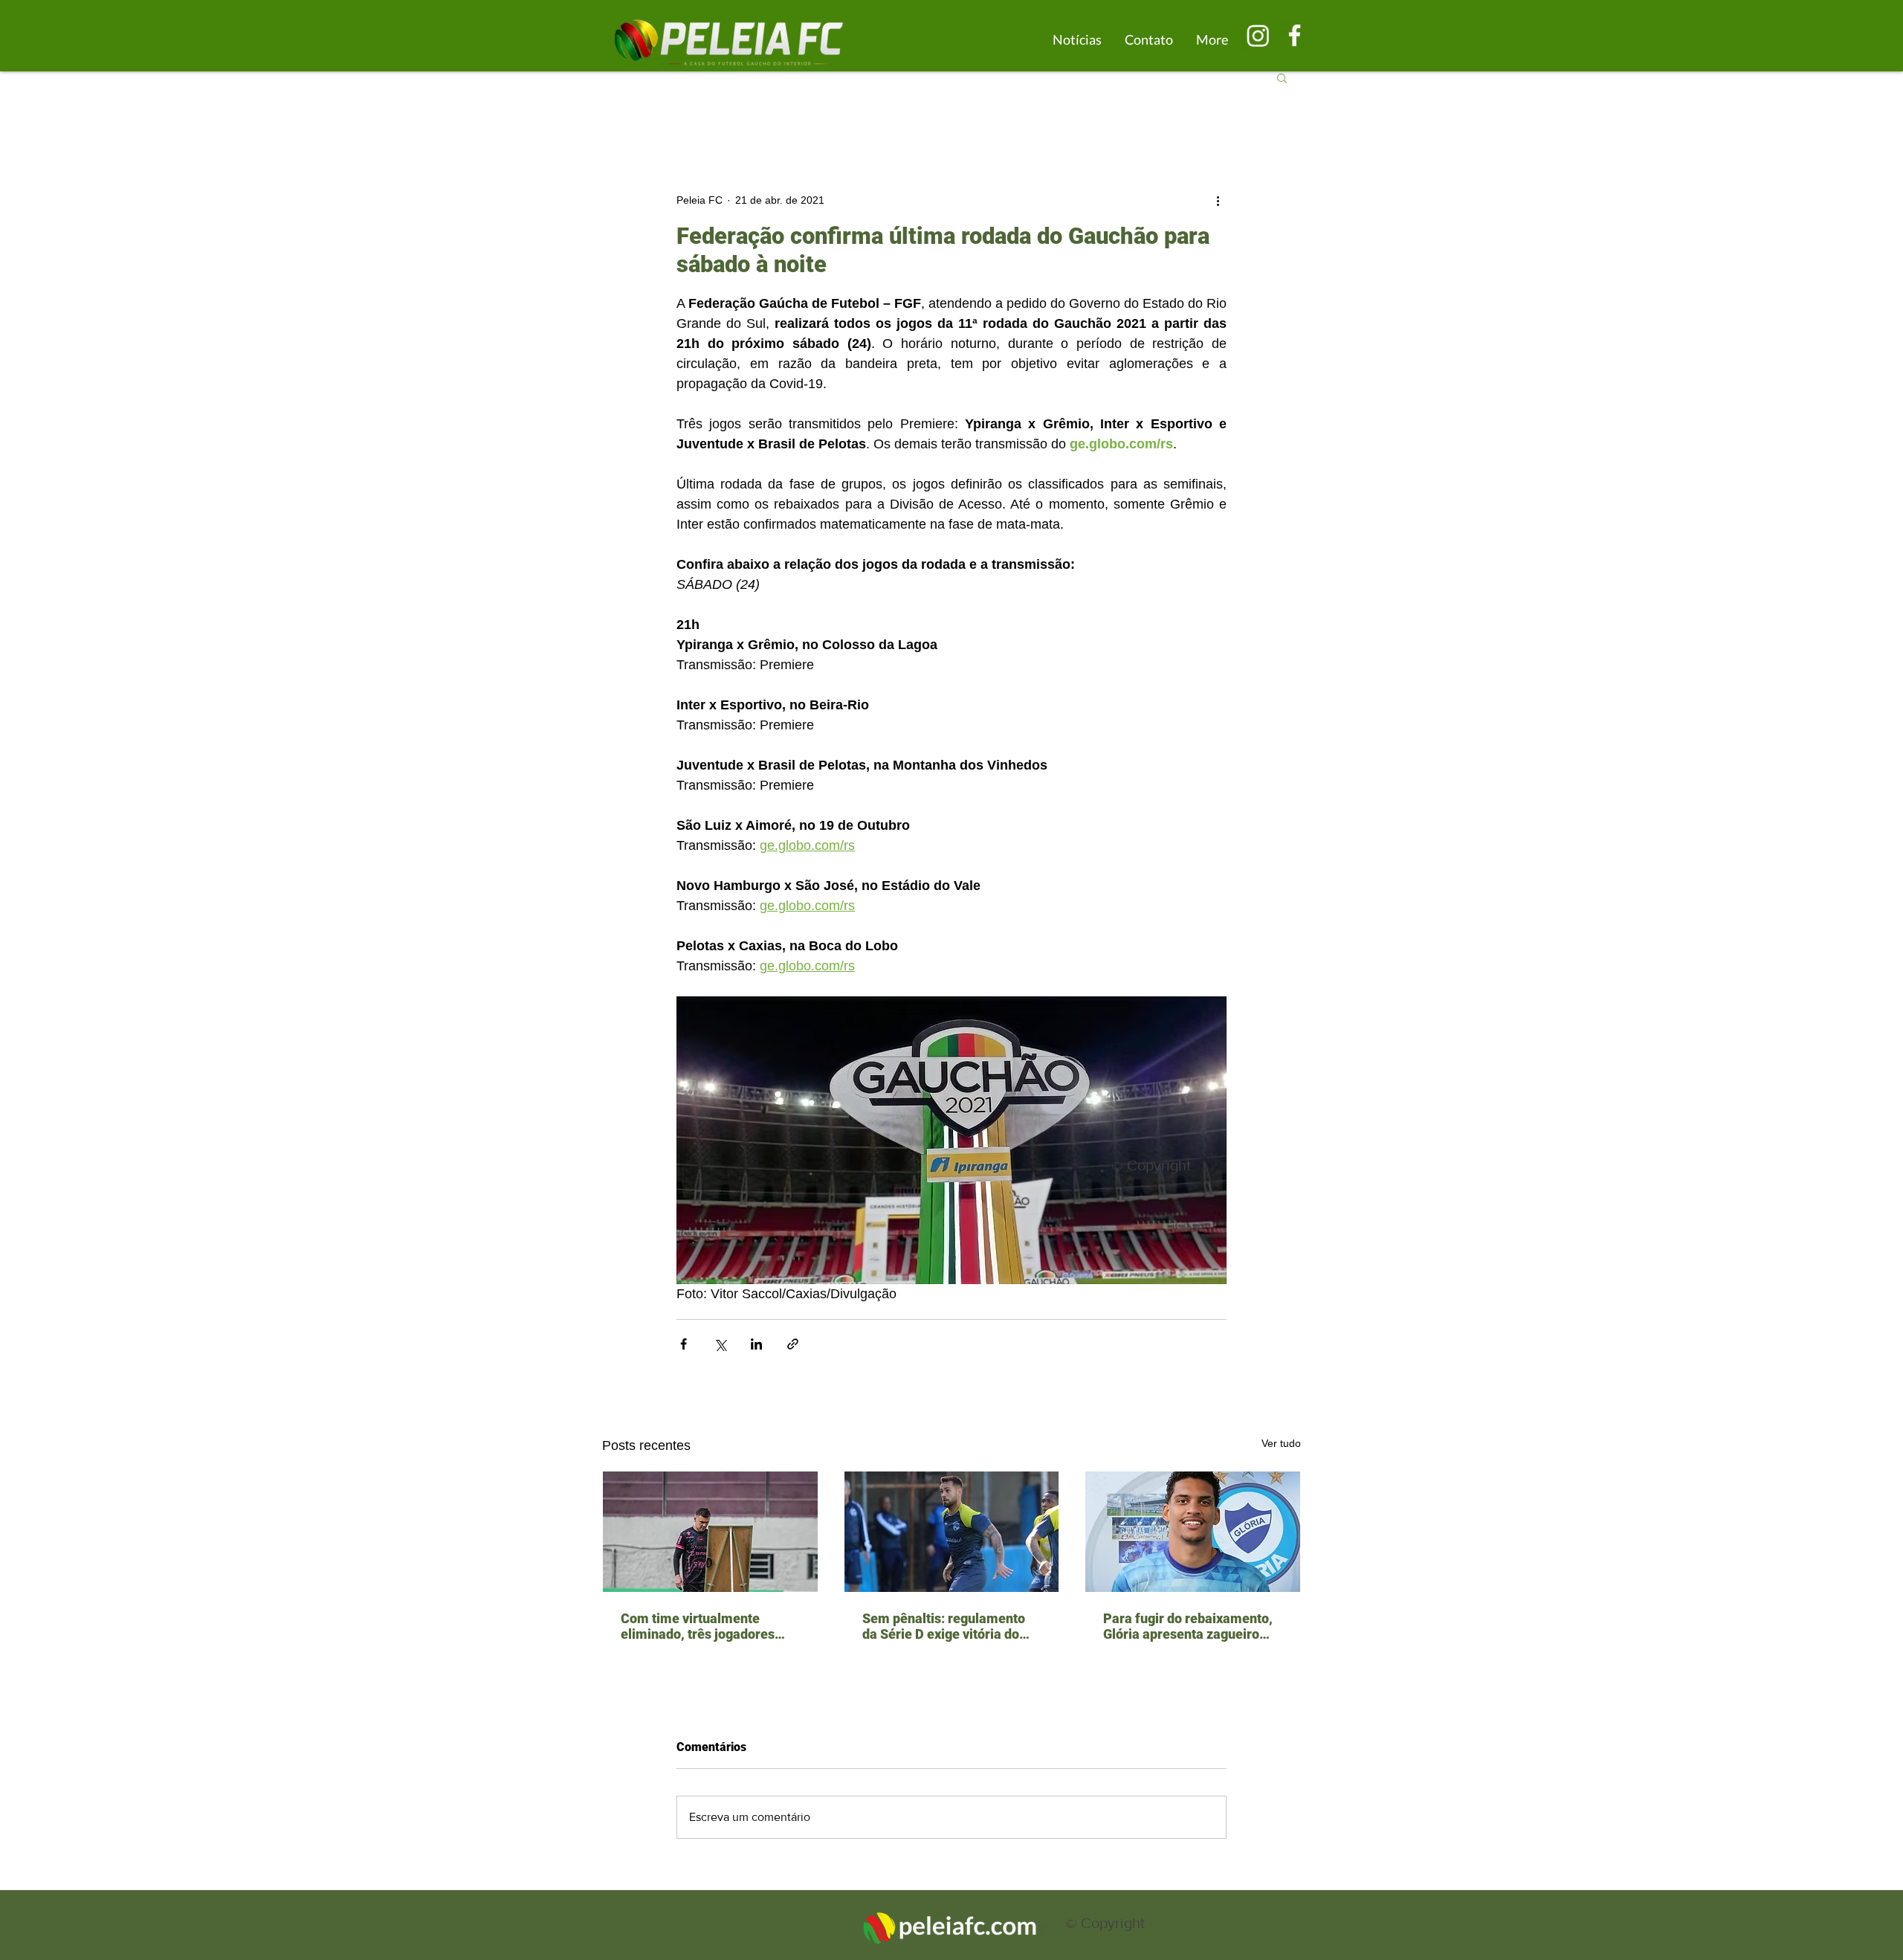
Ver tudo (1281, 1443)
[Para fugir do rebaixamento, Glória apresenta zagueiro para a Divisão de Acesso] (1193, 1532)
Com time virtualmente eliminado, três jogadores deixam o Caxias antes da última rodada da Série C (698, 1626)
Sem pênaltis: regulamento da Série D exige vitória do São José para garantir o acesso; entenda (944, 1626)
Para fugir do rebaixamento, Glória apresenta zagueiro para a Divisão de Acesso (1188, 1626)
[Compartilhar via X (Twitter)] (720, 1344)
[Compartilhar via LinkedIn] (756, 1344)
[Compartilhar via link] (793, 1344)
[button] (1282, 77)
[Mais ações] (1218, 200)
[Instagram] (1258, 35)
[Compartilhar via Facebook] (684, 1344)
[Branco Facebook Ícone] (1295, 35)
